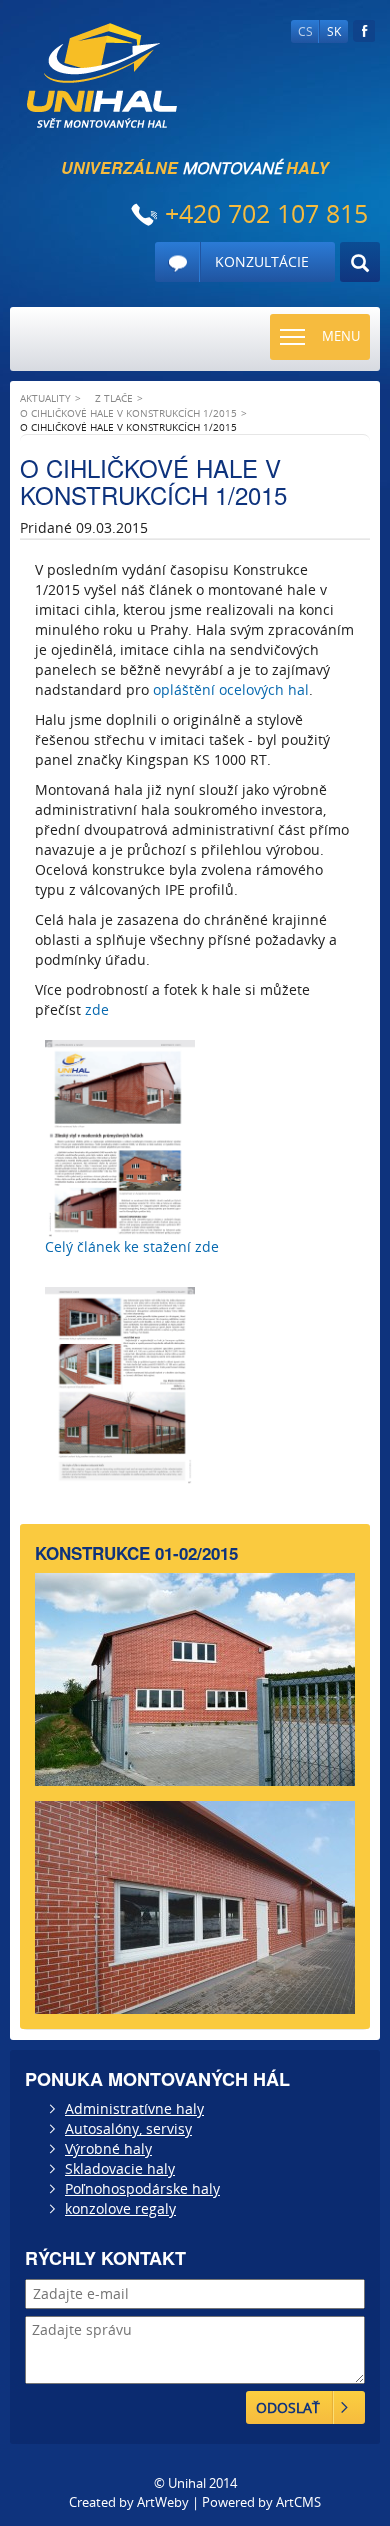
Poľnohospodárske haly (142, 2188)
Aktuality (45, 398)
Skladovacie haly (120, 2168)
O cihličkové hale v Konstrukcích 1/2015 (128, 413)
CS (305, 31)
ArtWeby (163, 2502)
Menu (341, 336)
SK (334, 31)
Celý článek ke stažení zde (134, 1246)
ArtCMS (298, 2502)
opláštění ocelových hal (231, 689)
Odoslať (288, 2407)
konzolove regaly (120, 2208)
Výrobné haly (108, 2148)
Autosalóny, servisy (128, 2128)
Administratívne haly (134, 2108)
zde (97, 1009)
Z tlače (114, 398)
